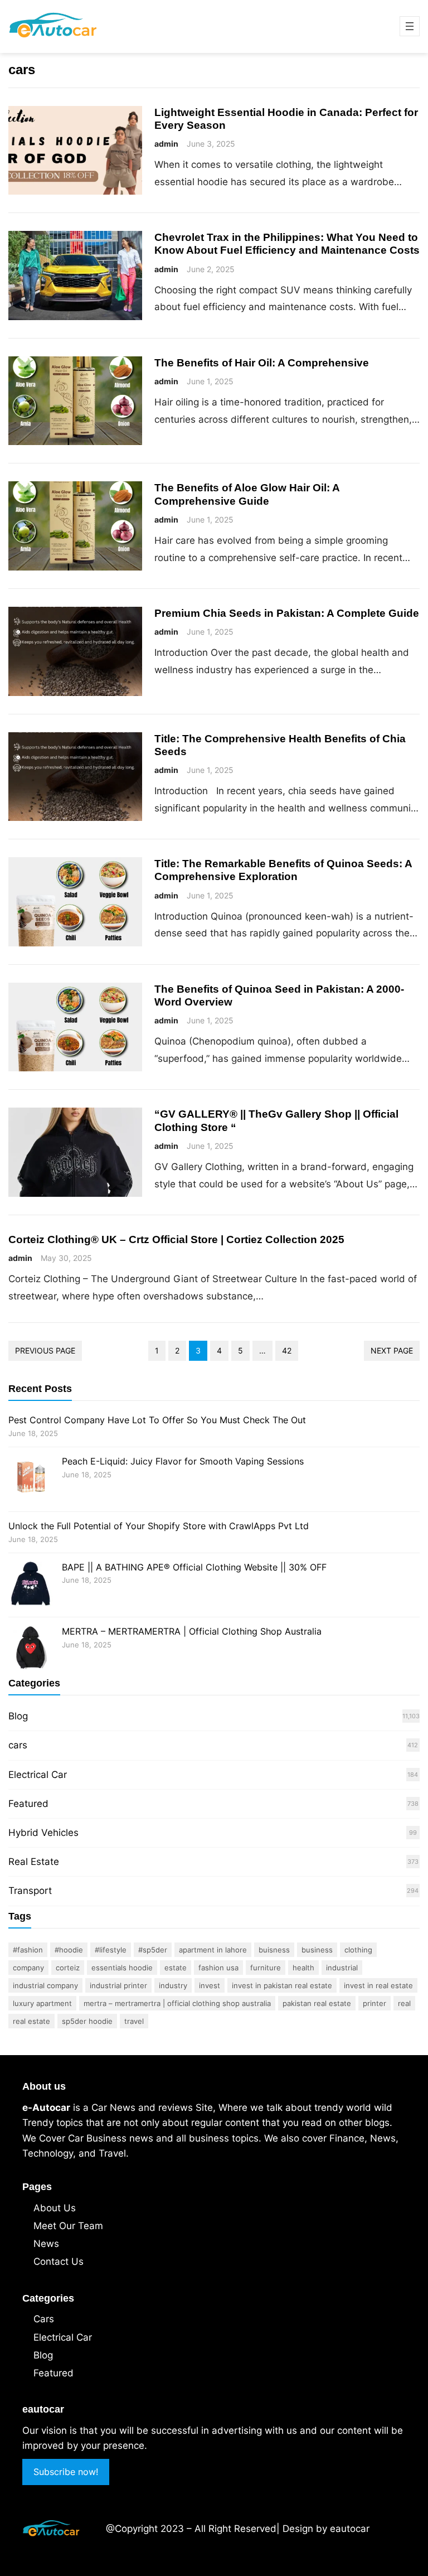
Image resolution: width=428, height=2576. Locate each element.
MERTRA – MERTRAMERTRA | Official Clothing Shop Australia (192, 1631)
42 (287, 1350)
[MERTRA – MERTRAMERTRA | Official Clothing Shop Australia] (31, 1649)
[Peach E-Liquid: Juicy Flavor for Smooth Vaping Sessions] (31, 1479)
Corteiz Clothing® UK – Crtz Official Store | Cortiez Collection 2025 (176, 1239)
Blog (18, 1716)
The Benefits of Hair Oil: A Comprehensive (262, 363)
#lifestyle (111, 1950)
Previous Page (45, 1350)
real (404, 2003)
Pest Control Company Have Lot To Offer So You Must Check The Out (157, 1420)
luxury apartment (42, 2003)
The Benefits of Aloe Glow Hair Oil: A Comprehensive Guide (247, 494)
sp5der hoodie (87, 2021)
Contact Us (59, 2261)
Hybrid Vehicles (43, 1833)
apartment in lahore (213, 1950)
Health (303, 1968)
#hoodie (69, 1950)
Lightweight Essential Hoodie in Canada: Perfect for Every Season (286, 119)
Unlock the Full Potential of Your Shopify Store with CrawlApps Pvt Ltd (159, 1526)
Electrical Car (38, 1775)
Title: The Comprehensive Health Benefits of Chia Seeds (280, 745)
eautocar (350, 2529)
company (28, 1968)
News (46, 2244)
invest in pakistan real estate (282, 1985)
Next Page (392, 1350)
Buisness (274, 1950)
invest (210, 1985)
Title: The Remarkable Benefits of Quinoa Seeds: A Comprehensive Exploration (283, 870)
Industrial (342, 1968)
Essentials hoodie (122, 1968)
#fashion (28, 1950)
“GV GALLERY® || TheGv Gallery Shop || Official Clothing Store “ (276, 1120)
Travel (134, 2021)
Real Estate (34, 1862)
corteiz (68, 1968)
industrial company (45, 1985)
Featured (28, 1804)
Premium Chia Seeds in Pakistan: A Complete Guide (287, 613)
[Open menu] (410, 26)
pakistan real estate (317, 2003)
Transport (30, 1891)
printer (374, 2003)
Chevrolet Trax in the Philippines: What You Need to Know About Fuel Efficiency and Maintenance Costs (287, 243)
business (317, 1950)
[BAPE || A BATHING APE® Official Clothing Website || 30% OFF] (31, 1585)
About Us (55, 2208)
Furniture (266, 1968)
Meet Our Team (68, 2226)
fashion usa (218, 1968)
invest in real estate (378, 1985)
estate (176, 1968)
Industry (173, 1985)
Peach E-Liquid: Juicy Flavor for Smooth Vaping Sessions (183, 1461)
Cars (44, 2319)
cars (18, 1745)
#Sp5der (153, 1950)
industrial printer (118, 1985)
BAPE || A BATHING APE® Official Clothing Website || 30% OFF (194, 1567)
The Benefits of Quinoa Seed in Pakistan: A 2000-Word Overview (279, 995)
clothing (358, 1950)
